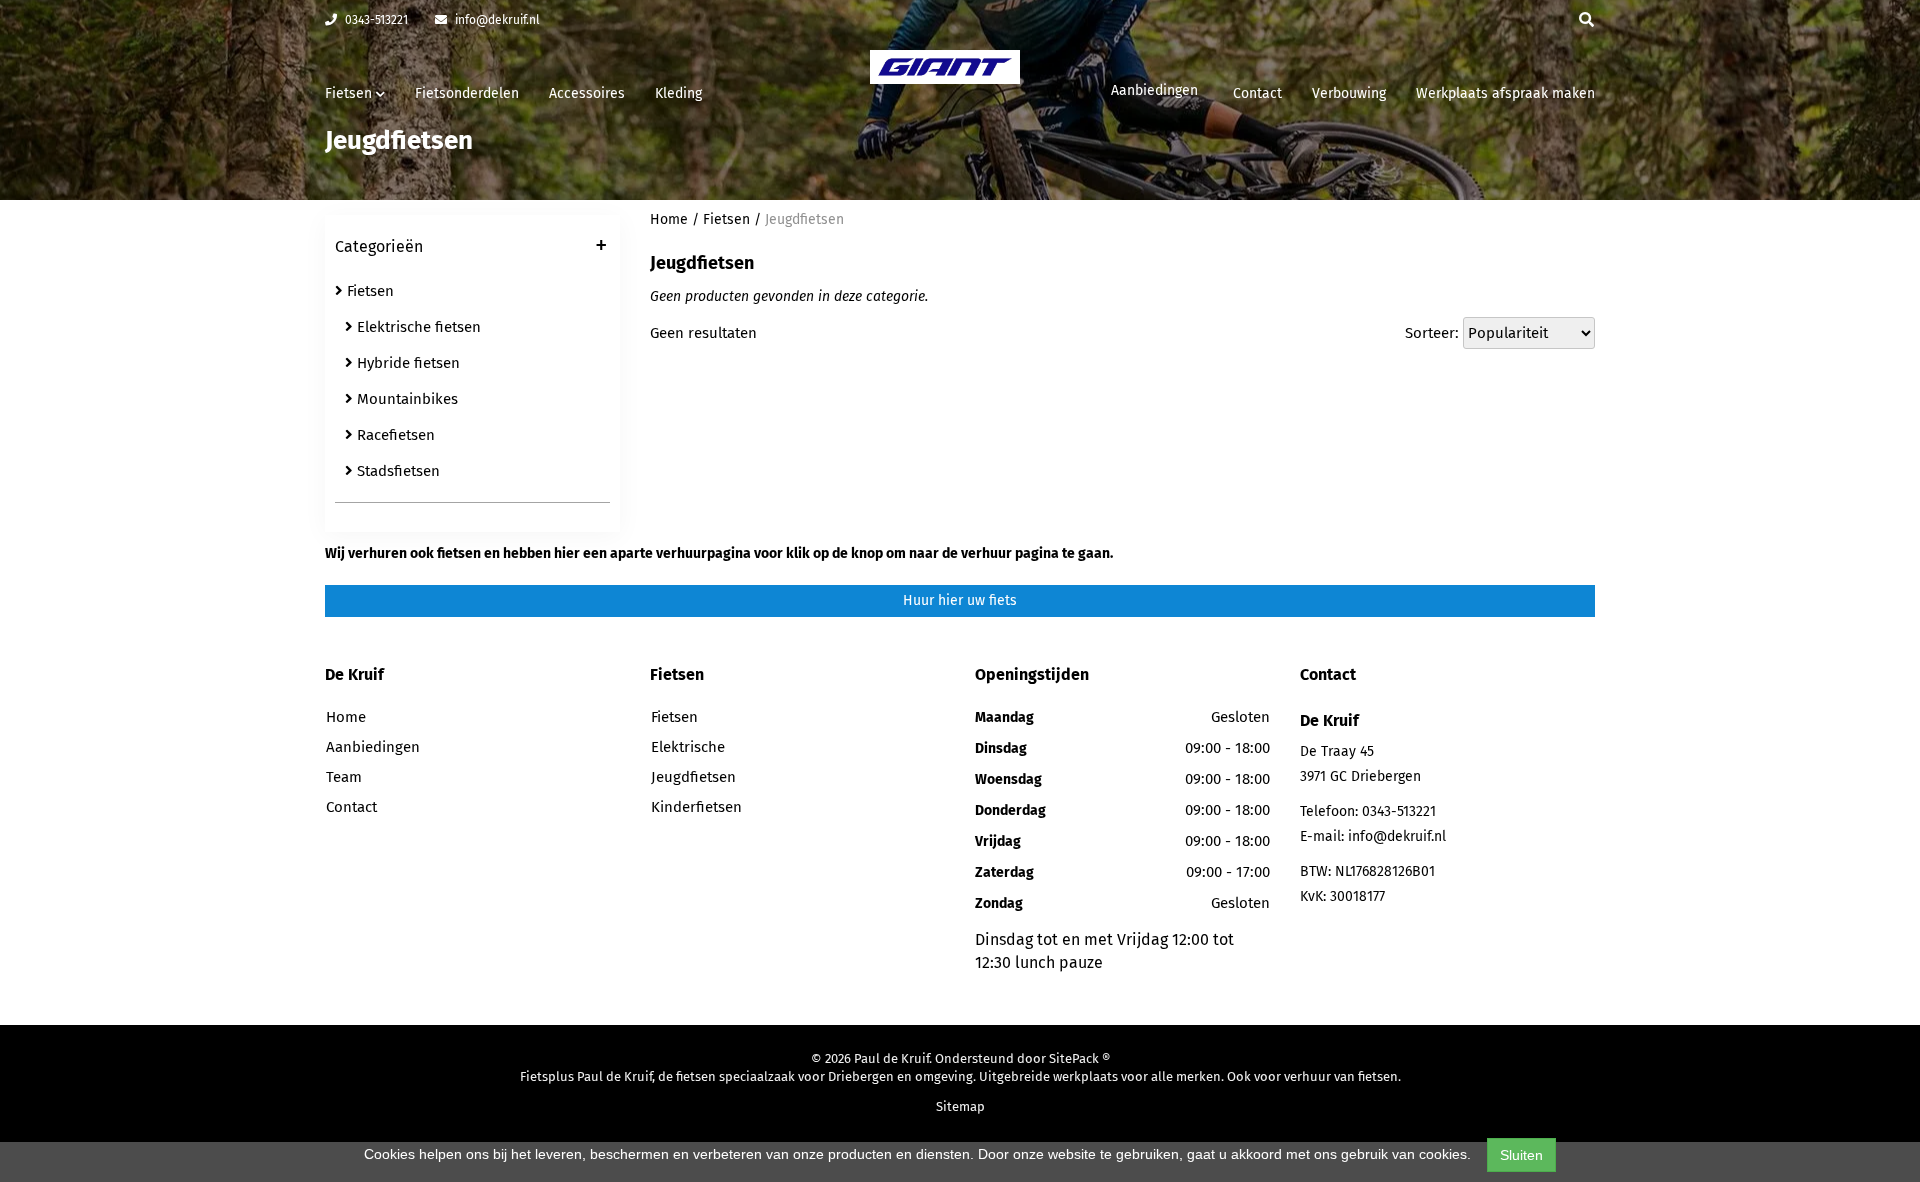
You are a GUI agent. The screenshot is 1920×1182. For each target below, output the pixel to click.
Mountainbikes (405, 399)
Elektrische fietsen (417, 327)
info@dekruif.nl (496, 20)
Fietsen (368, 291)
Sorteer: (1432, 333)
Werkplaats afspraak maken (1505, 93)
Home (669, 219)
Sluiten (1521, 1155)
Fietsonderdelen (467, 93)
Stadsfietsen (396, 471)
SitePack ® (1079, 1058)
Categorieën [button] (471, 248)
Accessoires (587, 93)
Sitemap (960, 1106)
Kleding (678, 93)
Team (344, 777)
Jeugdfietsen (804, 219)
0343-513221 (375, 20)
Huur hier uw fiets (960, 600)
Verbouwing (1349, 93)
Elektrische (688, 747)
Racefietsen (394, 435)
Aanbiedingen (1154, 90)
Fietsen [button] (350, 93)
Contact (1257, 93)
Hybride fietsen (406, 363)
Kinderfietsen (696, 807)
